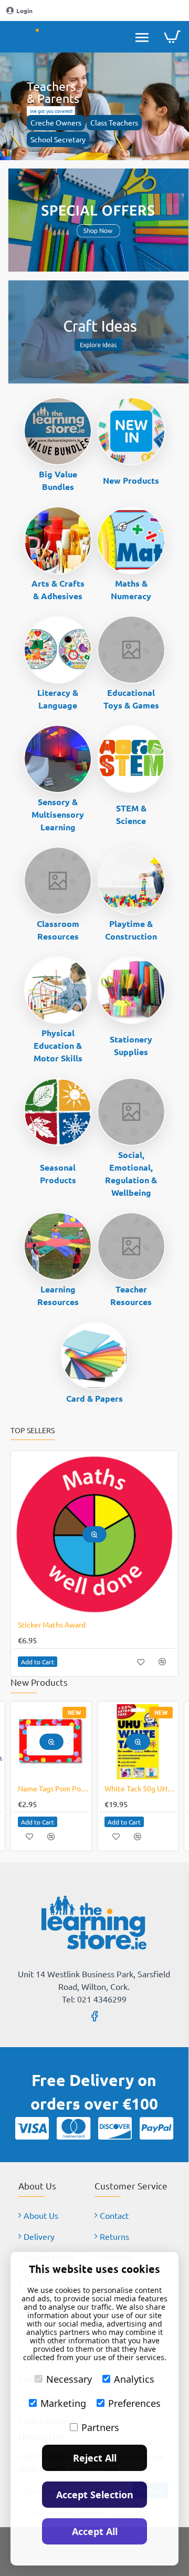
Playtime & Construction (131, 930)
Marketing (63, 2403)
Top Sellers (33, 1430)
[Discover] (115, 2128)
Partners (100, 2427)
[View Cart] (172, 37)
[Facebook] (94, 2016)
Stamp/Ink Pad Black (51, 1788)
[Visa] (32, 2128)
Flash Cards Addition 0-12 (60, 1624)
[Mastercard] (73, 2128)
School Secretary (58, 139)
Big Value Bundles (58, 480)
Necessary (69, 2379)
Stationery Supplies (131, 1045)
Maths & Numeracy (131, 590)
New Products (131, 480)
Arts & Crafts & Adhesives (58, 590)
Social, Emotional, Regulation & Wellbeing (131, 1174)
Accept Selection (95, 2495)
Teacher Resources (131, 1295)
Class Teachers (114, 122)
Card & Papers (94, 1398)
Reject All (95, 2458)
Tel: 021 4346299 (94, 1999)
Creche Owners (56, 122)
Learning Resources (58, 1295)
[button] (94, 1534)
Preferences (134, 2403)
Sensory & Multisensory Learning (58, 814)
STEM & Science (131, 814)
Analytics (134, 2379)
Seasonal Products (58, 1174)
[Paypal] (156, 2128)
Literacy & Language (58, 699)
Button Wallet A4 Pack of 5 (140, 1788)
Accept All (95, 2531)
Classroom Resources (58, 930)
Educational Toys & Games (131, 699)
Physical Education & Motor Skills (58, 1045)
